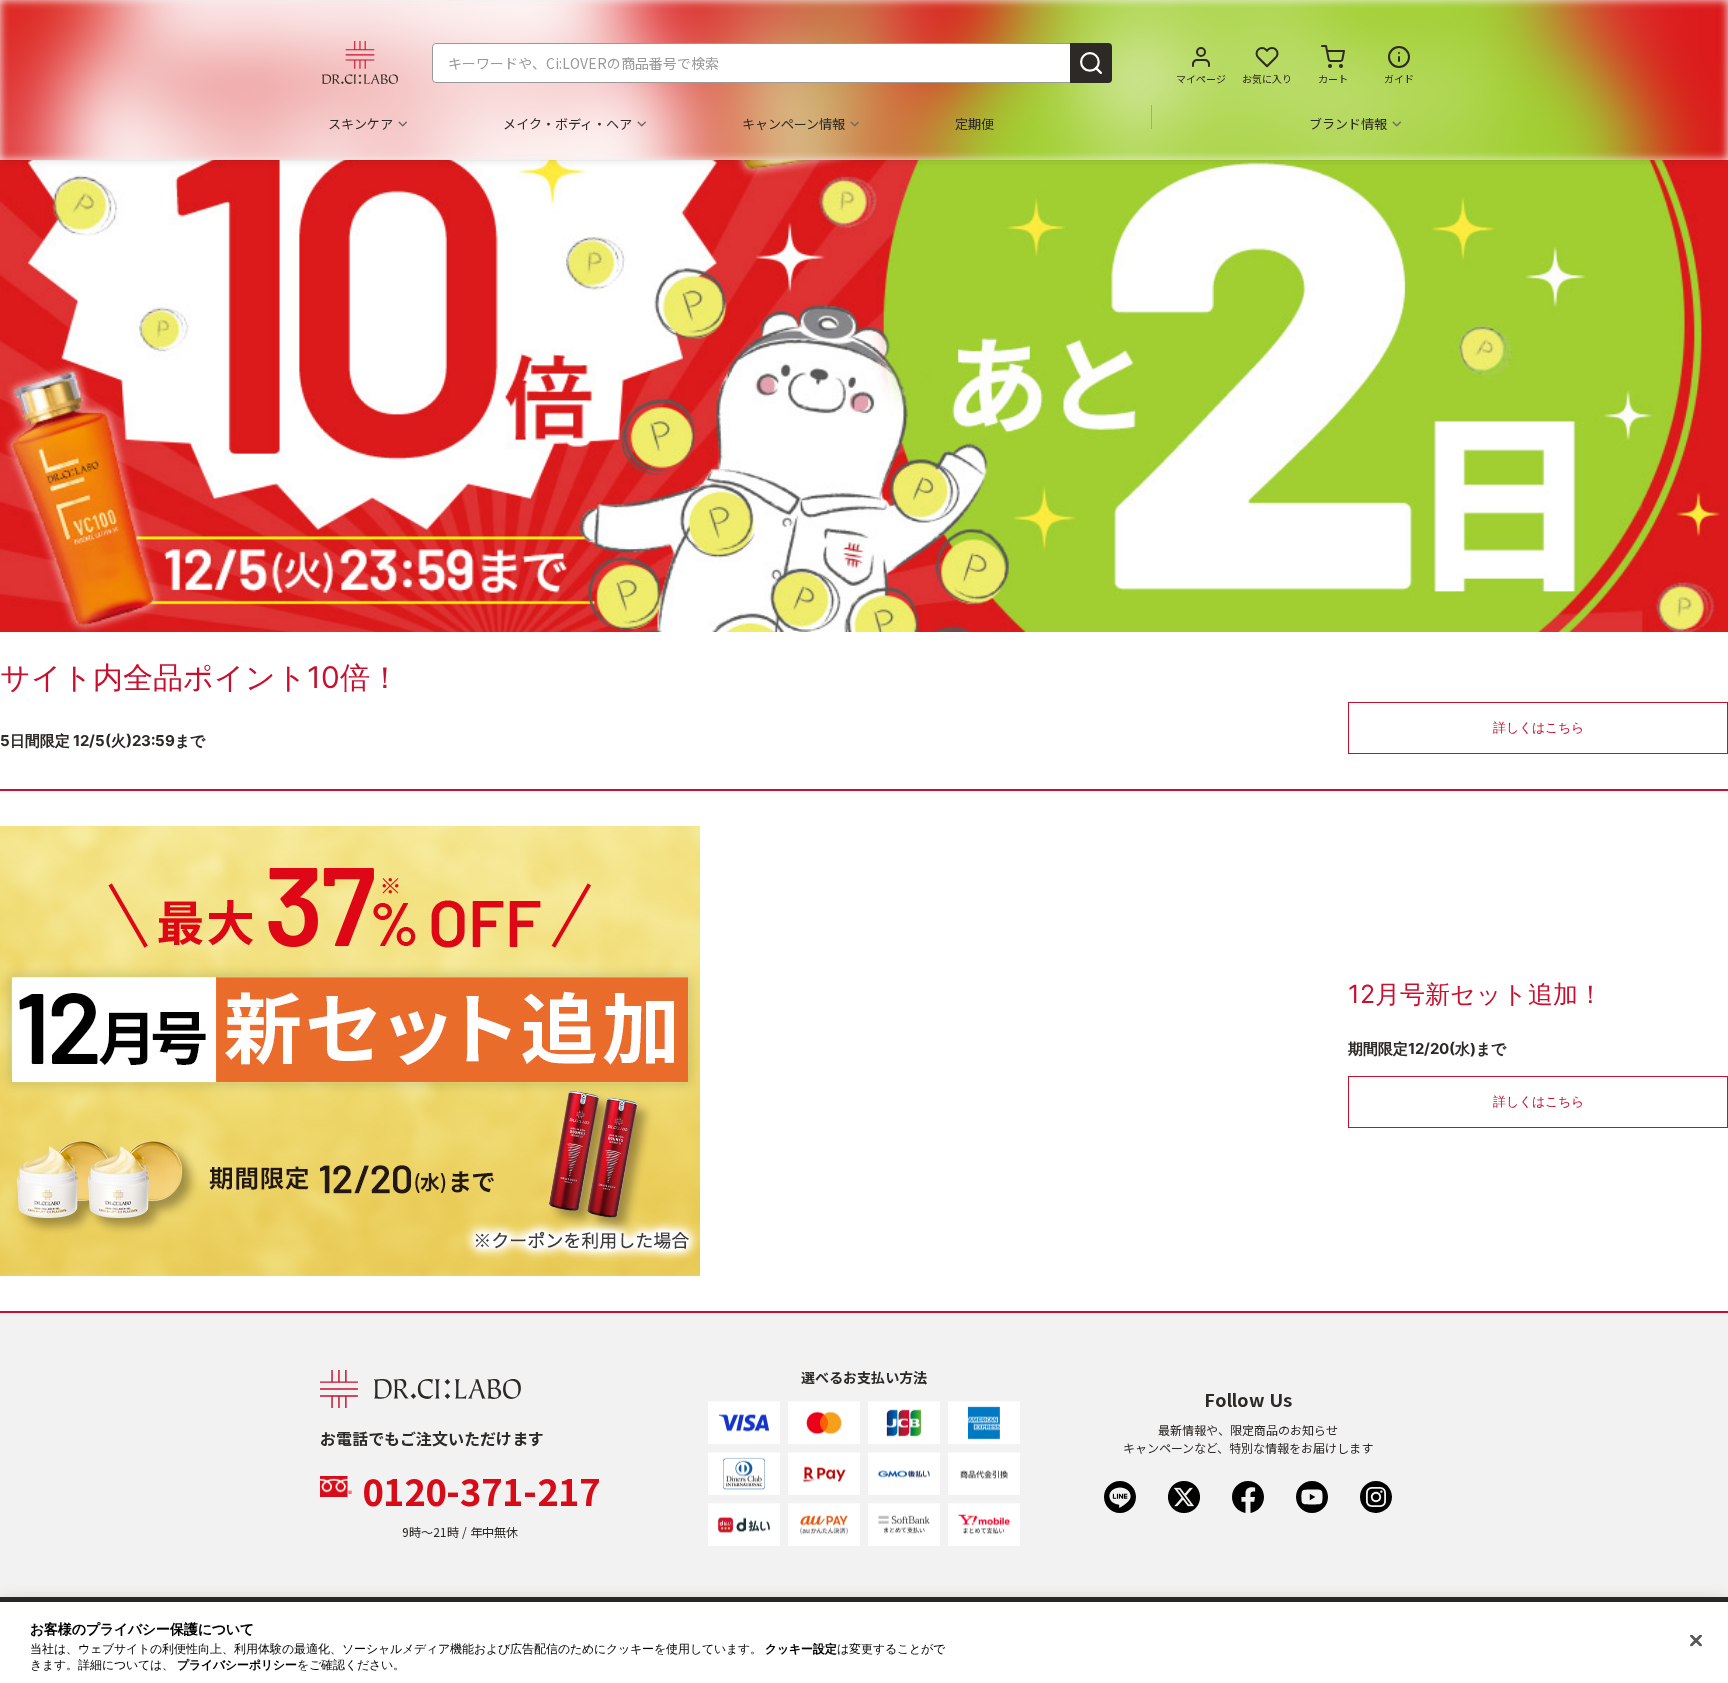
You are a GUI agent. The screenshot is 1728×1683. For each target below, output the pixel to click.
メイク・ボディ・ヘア (567, 124)
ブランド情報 (1348, 124)
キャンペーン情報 (793, 124)
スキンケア (360, 124)
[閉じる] (1696, 1641)
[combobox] (772, 63)
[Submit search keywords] (1091, 63)
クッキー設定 (801, 1649)
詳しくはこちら (1538, 727)
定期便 (974, 124)
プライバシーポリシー (237, 1665)
